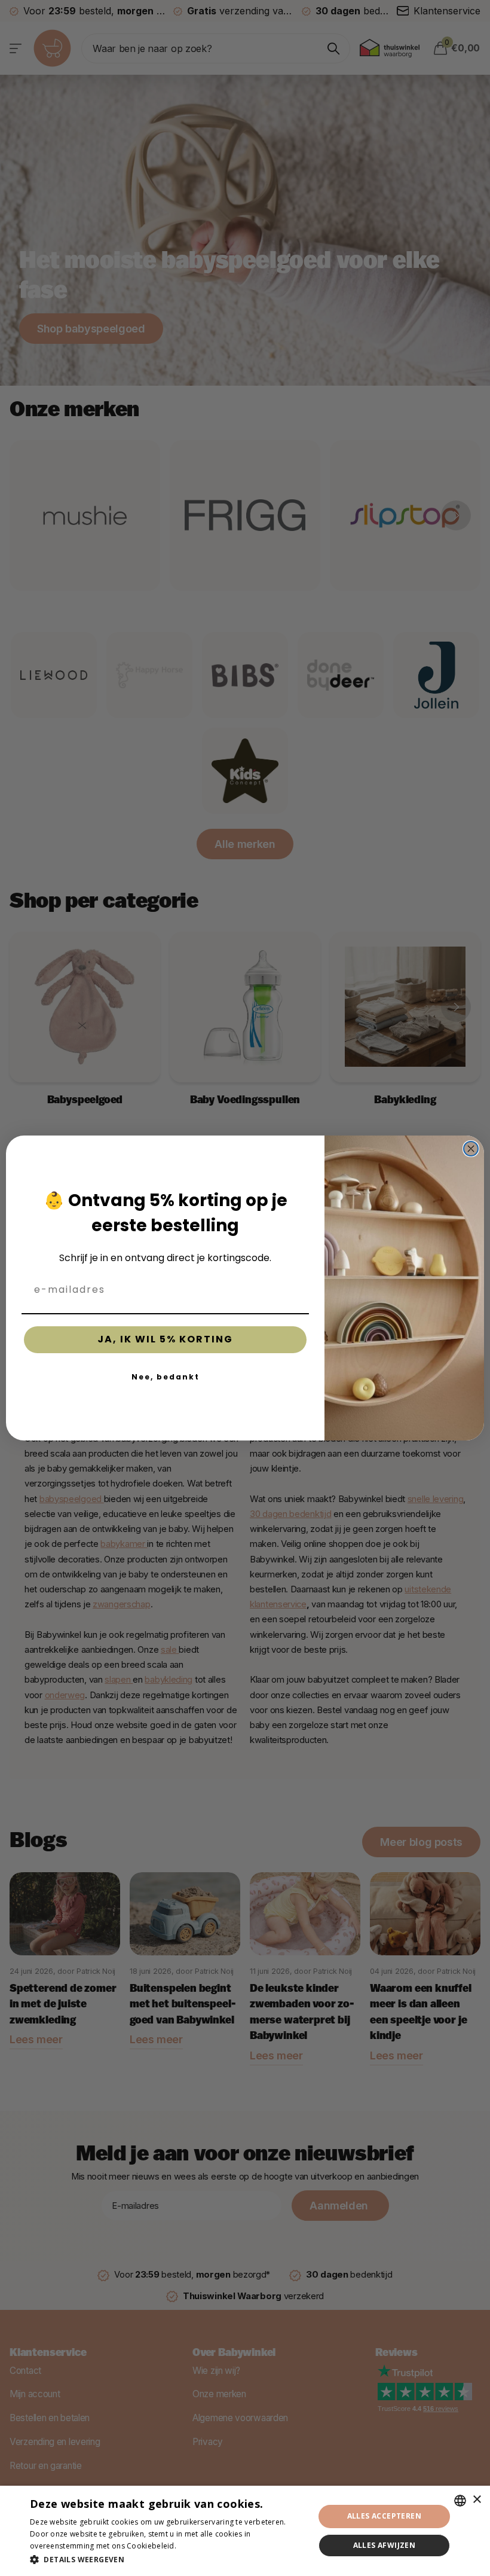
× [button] (477, 2500)
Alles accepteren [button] (384, 2516)
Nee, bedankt (166, 1377)
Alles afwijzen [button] (385, 2545)
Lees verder (199, 2546)
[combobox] (460, 2501)
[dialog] (245, 2531)
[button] (168, 2560)
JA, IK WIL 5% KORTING (165, 1339)
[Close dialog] (471, 1149)
